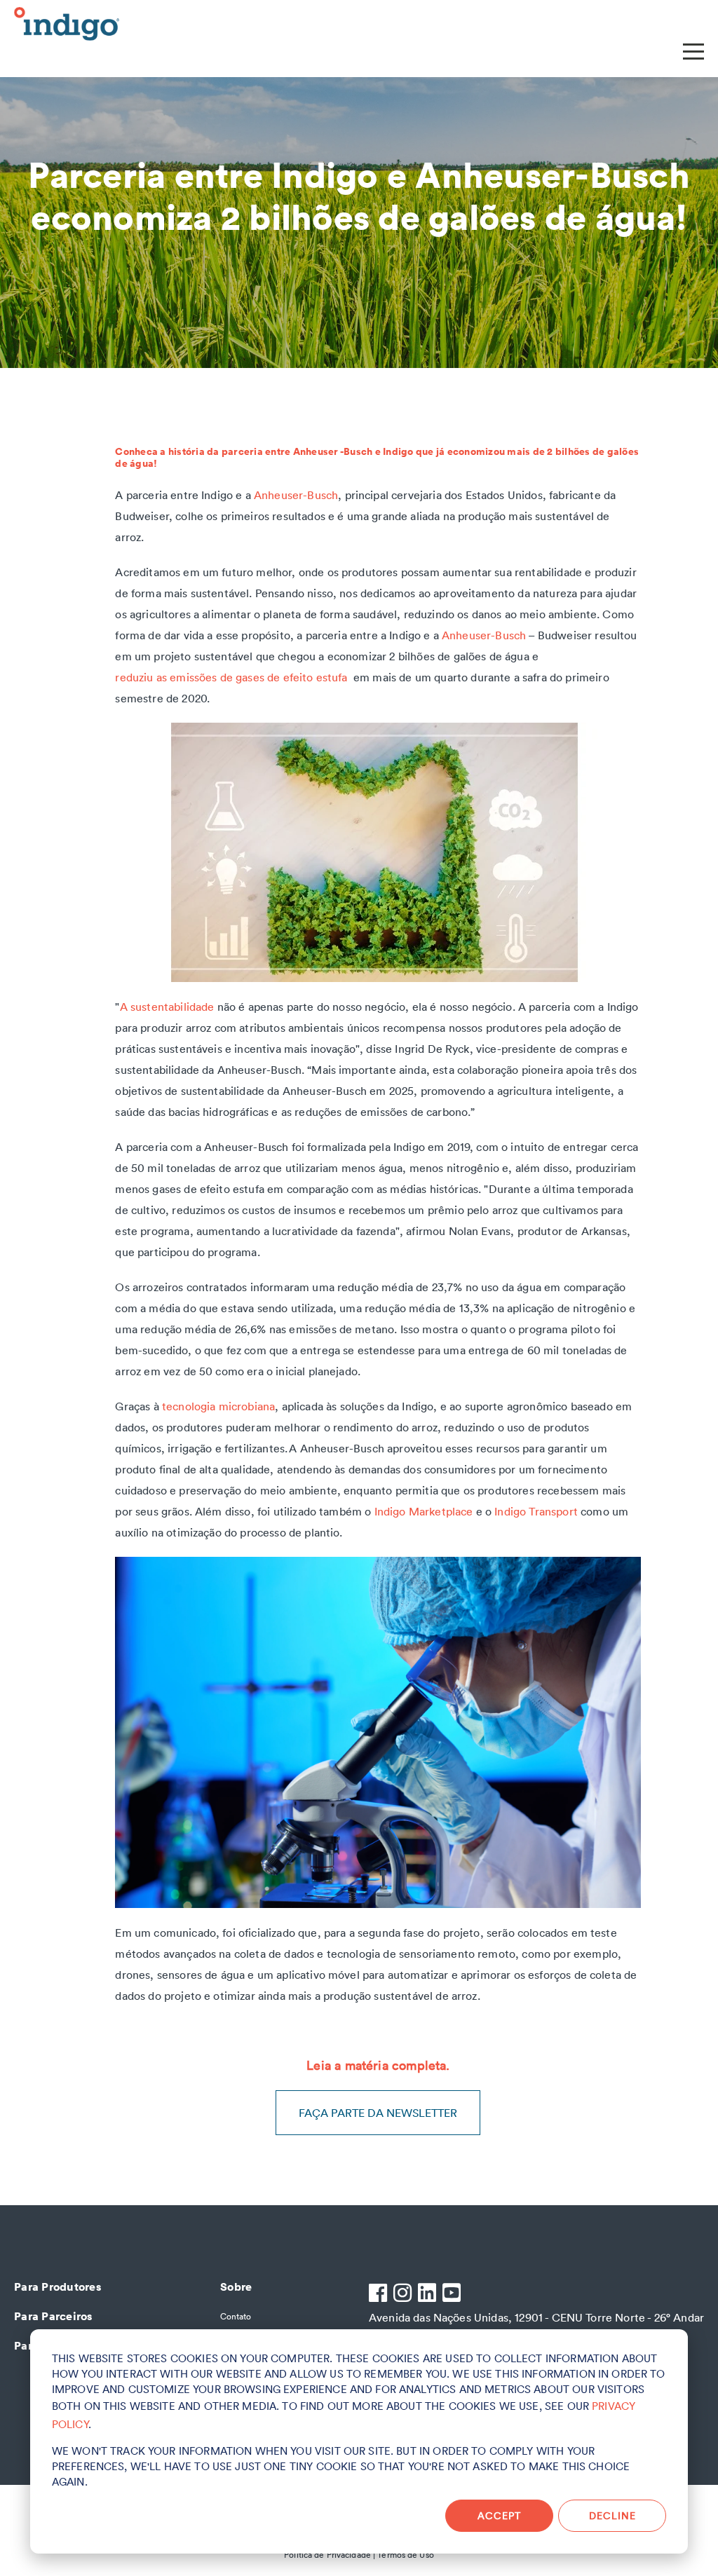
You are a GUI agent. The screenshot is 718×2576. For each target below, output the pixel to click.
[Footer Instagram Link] (404, 2295)
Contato (236, 2316)
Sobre (236, 2287)
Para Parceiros (53, 2316)
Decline (612, 2516)
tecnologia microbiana (218, 1406)
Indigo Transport (536, 1511)
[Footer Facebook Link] (380, 2295)
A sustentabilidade (167, 1007)
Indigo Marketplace (424, 1511)
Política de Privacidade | (330, 2555)
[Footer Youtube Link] (453, 2295)
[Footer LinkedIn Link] (429, 2295)
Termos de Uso (406, 2555)
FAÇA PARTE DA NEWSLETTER (378, 2113)
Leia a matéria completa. (378, 2065)
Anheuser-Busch (296, 495)
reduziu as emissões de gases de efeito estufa (234, 677)
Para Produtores (57, 2287)
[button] (693, 49)
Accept (499, 2516)
